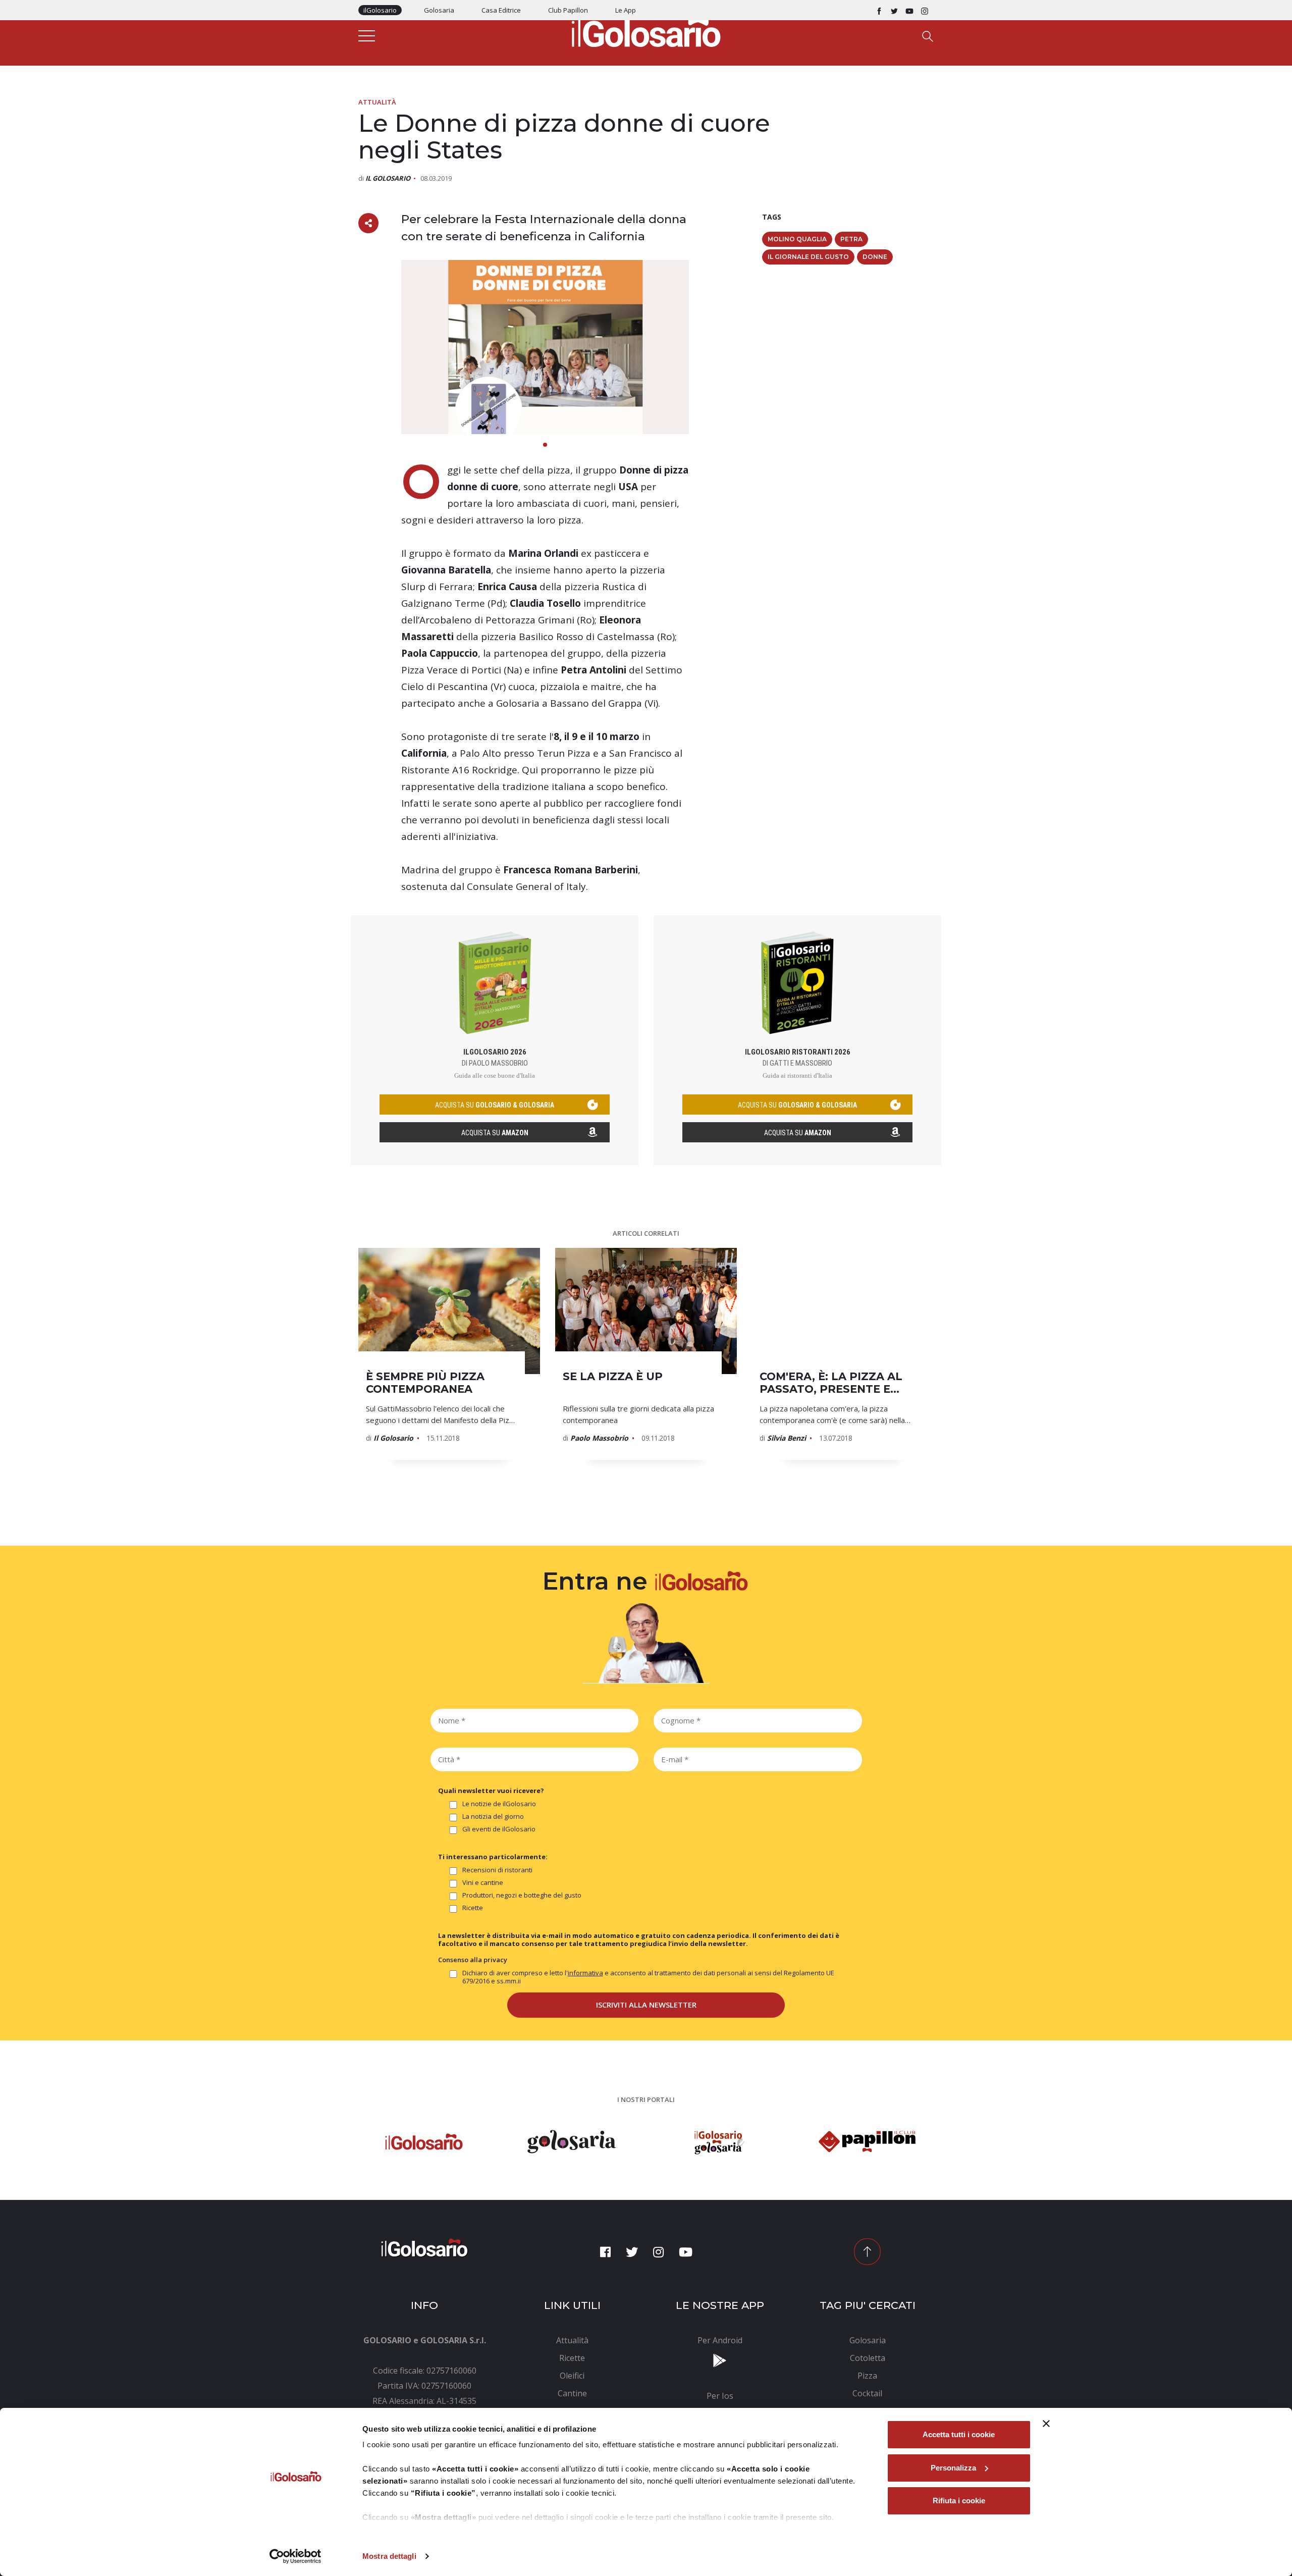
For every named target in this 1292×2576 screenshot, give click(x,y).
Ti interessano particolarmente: (493, 1857)
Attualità (377, 102)
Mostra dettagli (389, 2556)
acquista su (495, 1105)
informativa (585, 1973)
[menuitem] (573, 2340)
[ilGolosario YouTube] (909, 10)
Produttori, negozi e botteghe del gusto (522, 1895)
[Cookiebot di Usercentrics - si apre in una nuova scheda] (295, 2556)
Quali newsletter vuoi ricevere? (491, 1791)
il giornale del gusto (808, 257)
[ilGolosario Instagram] (925, 10)
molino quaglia (797, 239)
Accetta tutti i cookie (959, 2434)
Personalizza (953, 2468)
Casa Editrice (501, 10)
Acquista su (495, 1133)
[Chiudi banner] (1046, 2424)
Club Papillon (568, 10)
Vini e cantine (483, 1883)
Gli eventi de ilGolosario (499, 1829)
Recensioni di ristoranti (497, 1870)
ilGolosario (380, 10)
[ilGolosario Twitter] (894, 10)
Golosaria (439, 10)
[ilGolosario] (646, 31)
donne (875, 257)
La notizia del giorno (493, 1817)
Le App (626, 10)
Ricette (473, 1908)
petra (851, 239)
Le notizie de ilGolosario (499, 1804)
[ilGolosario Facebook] (879, 10)
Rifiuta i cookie (959, 2501)
